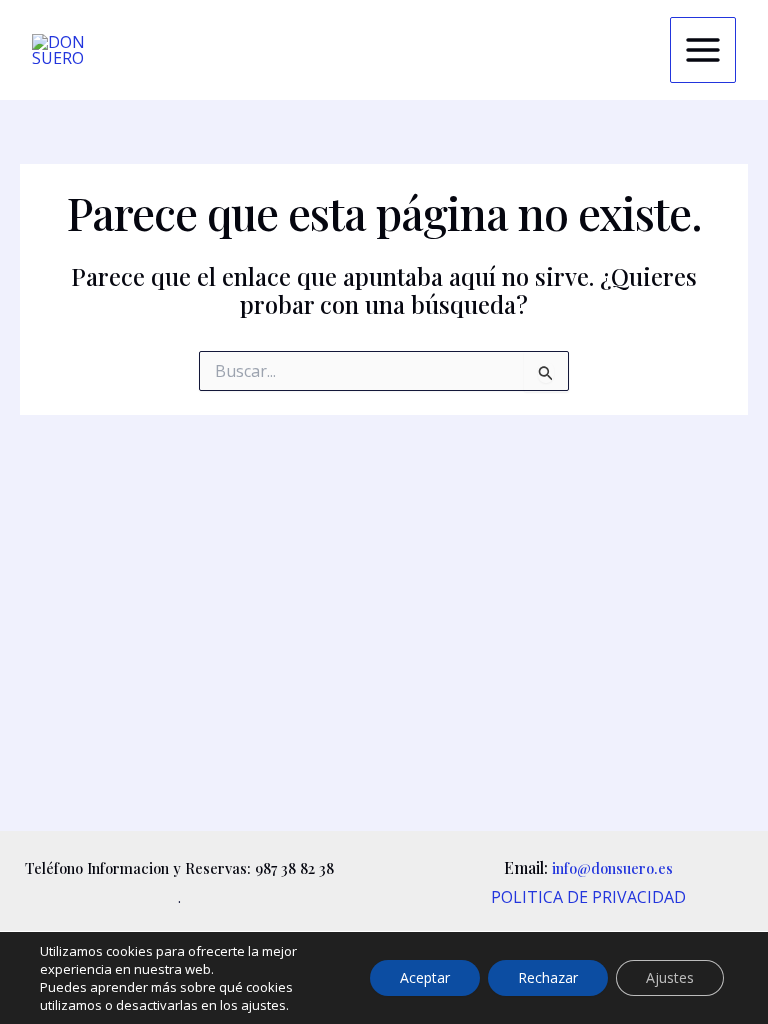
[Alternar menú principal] (703, 50)
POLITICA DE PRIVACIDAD (588, 897)
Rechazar (548, 977)
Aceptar (425, 977)
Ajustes (670, 977)
